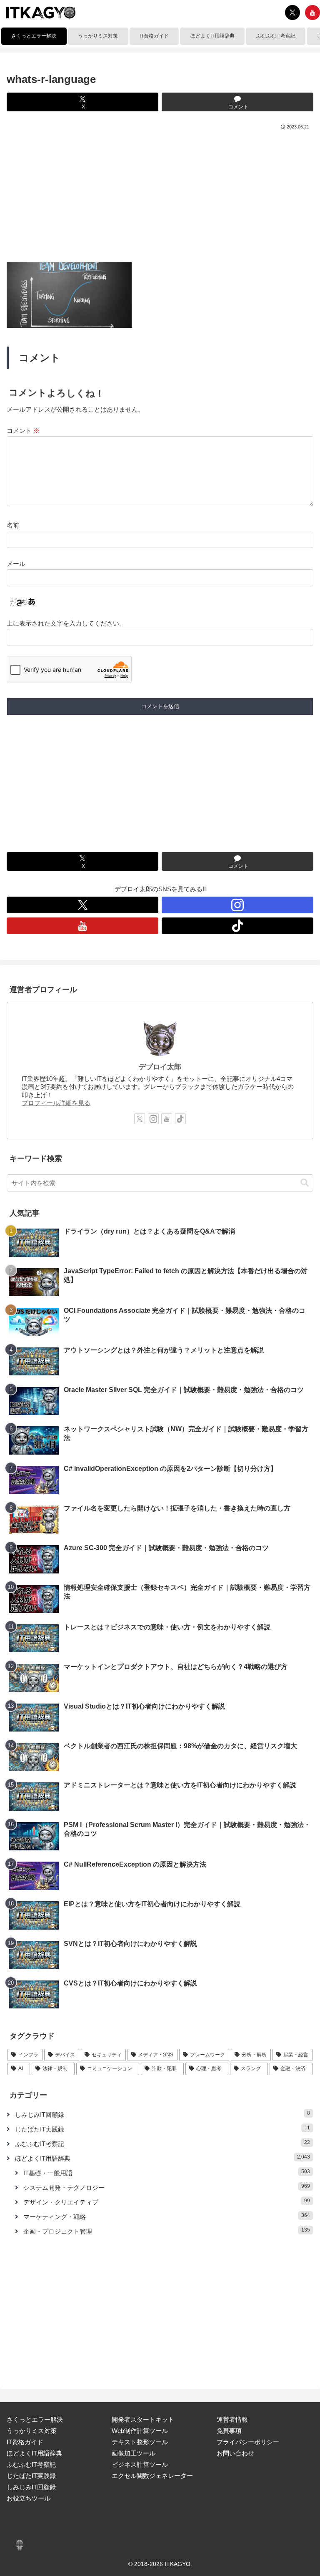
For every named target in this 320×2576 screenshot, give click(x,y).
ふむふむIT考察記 (31, 2464)
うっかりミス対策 (32, 2431)
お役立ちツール (29, 2498)
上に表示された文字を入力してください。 (66, 623)
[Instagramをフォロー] (237, 905)
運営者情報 (232, 2419)
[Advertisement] (160, 194)
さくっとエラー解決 (35, 2419)
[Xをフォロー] (292, 13)
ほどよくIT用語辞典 (34, 2453)
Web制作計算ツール (140, 2431)
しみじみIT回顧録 (31, 2487)
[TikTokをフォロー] (237, 926)
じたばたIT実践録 (31, 2476)
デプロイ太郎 (160, 1067)
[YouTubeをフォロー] (312, 13)
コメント (23, 431)
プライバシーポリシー (248, 2442)
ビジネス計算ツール (140, 2464)
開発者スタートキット (143, 2419)
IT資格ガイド (25, 2442)
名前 (13, 525)
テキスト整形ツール (140, 2442)
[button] (305, 1183)
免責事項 (229, 2431)
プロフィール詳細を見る (56, 1103)
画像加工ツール (134, 2453)
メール (16, 564)
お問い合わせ (235, 2453)
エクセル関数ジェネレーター (152, 2476)
